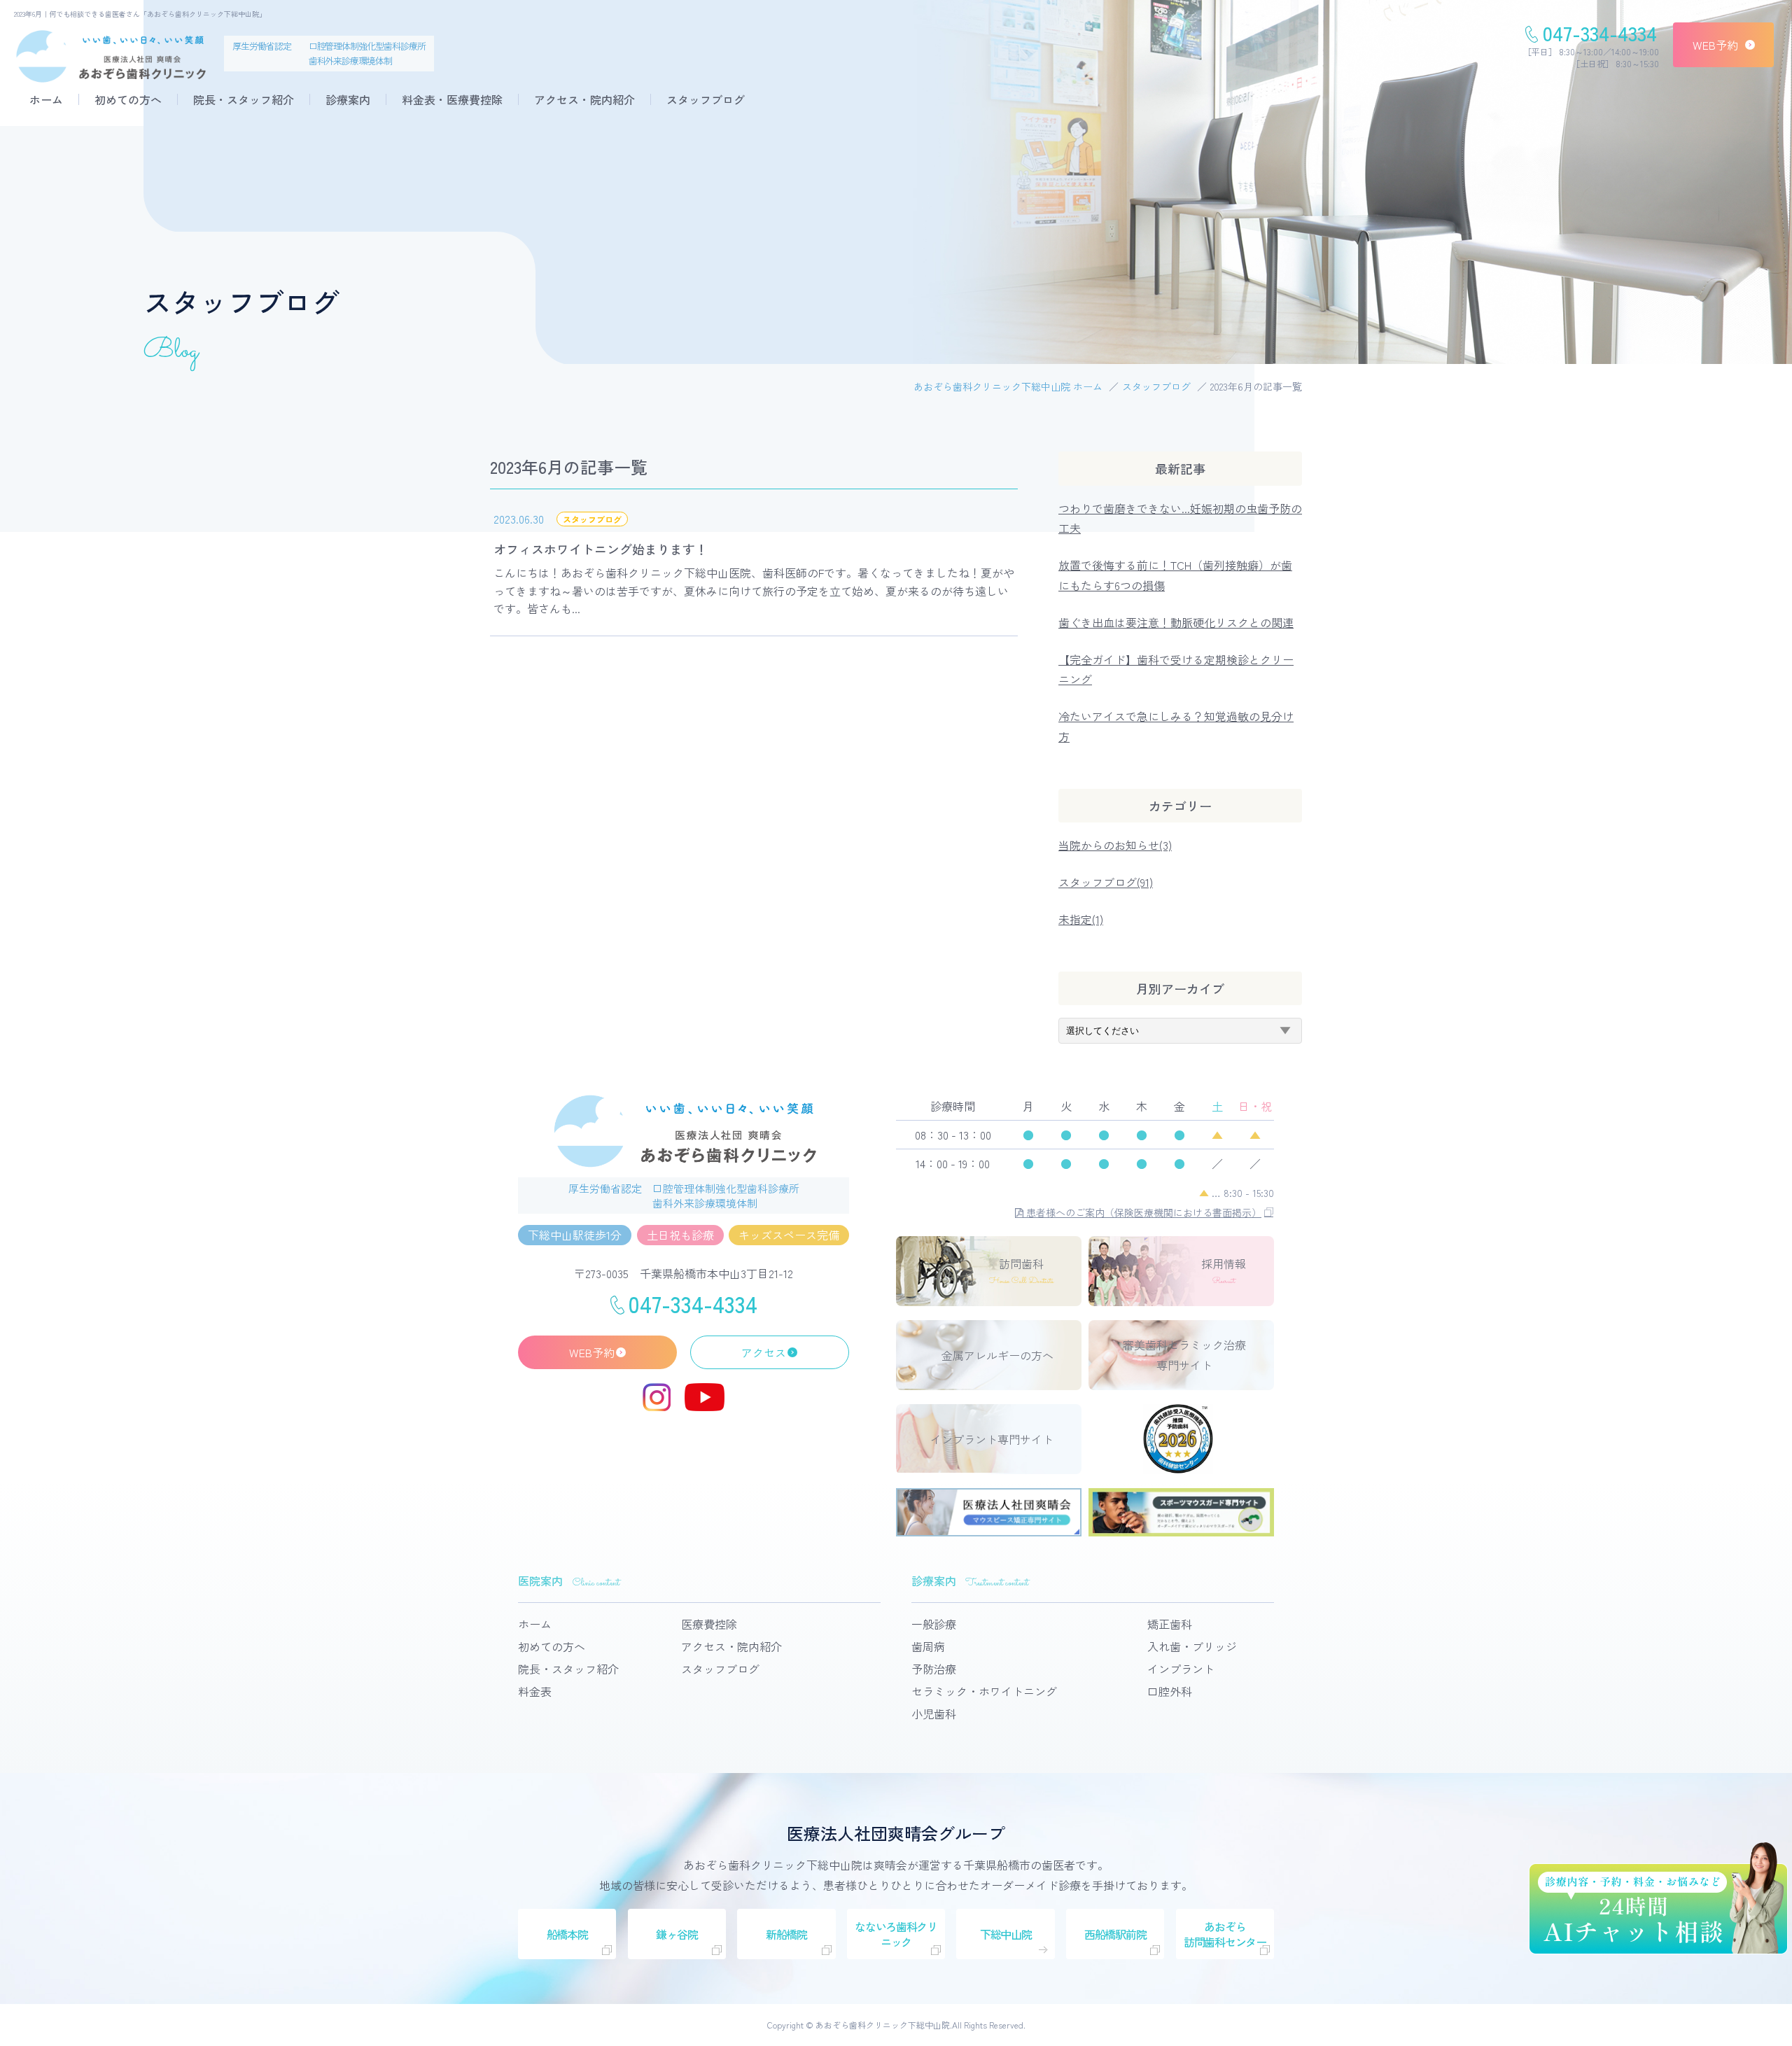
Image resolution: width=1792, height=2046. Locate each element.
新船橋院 (786, 1934)
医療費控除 (709, 1624)
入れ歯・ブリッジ (1192, 1646)
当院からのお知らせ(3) (1115, 845)
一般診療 (934, 1624)
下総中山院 (1006, 1934)
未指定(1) (1081, 919)
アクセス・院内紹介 (584, 99)
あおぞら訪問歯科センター (1225, 1934)
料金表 (535, 1691)
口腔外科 (1170, 1691)
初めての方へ (128, 99)
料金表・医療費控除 (452, 99)
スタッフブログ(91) (1106, 882)
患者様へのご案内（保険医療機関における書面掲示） (1142, 1212)
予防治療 (934, 1669)
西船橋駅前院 (1115, 1934)
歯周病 (928, 1646)
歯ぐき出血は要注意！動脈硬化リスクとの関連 (1176, 622)
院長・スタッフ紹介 (244, 99)
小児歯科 (934, 1714)
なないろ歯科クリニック (896, 1934)
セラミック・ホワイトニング (984, 1691)
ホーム (46, 99)
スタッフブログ (706, 99)
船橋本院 (567, 1934)
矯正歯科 (1170, 1624)
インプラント (1181, 1669)
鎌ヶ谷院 (677, 1934)
